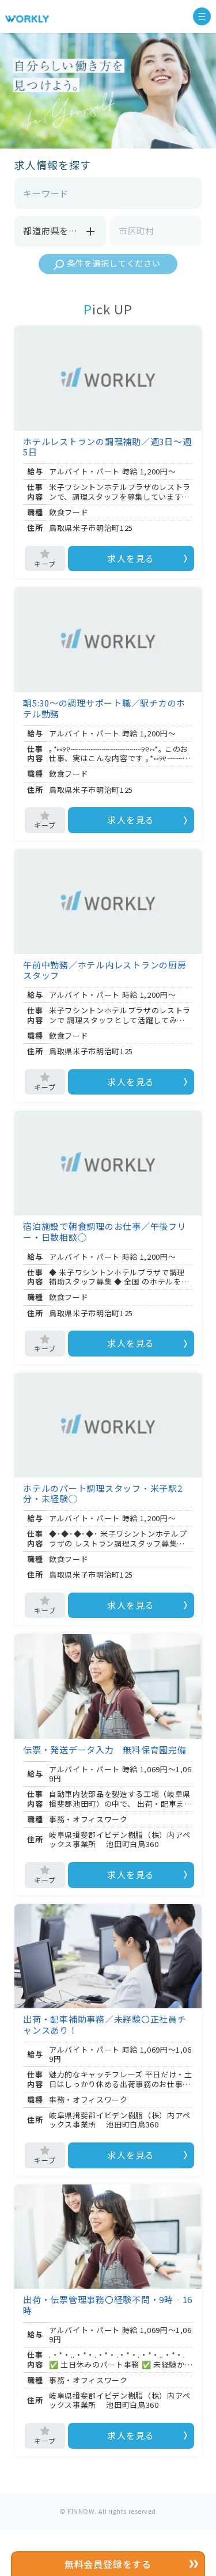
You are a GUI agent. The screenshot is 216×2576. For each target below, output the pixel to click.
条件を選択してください (114, 263)
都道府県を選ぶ (55, 231)
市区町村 (137, 231)
